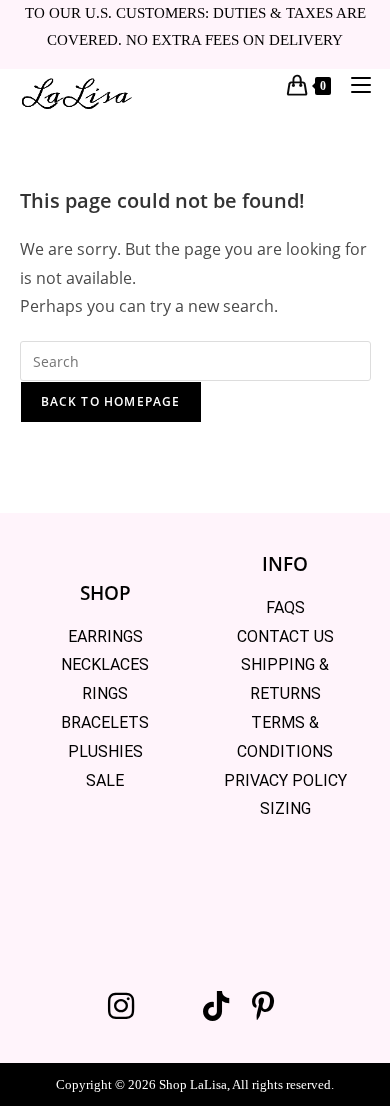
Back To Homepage (111, 401)
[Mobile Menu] (353, 84)
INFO (285, 564)
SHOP (105, 593)
